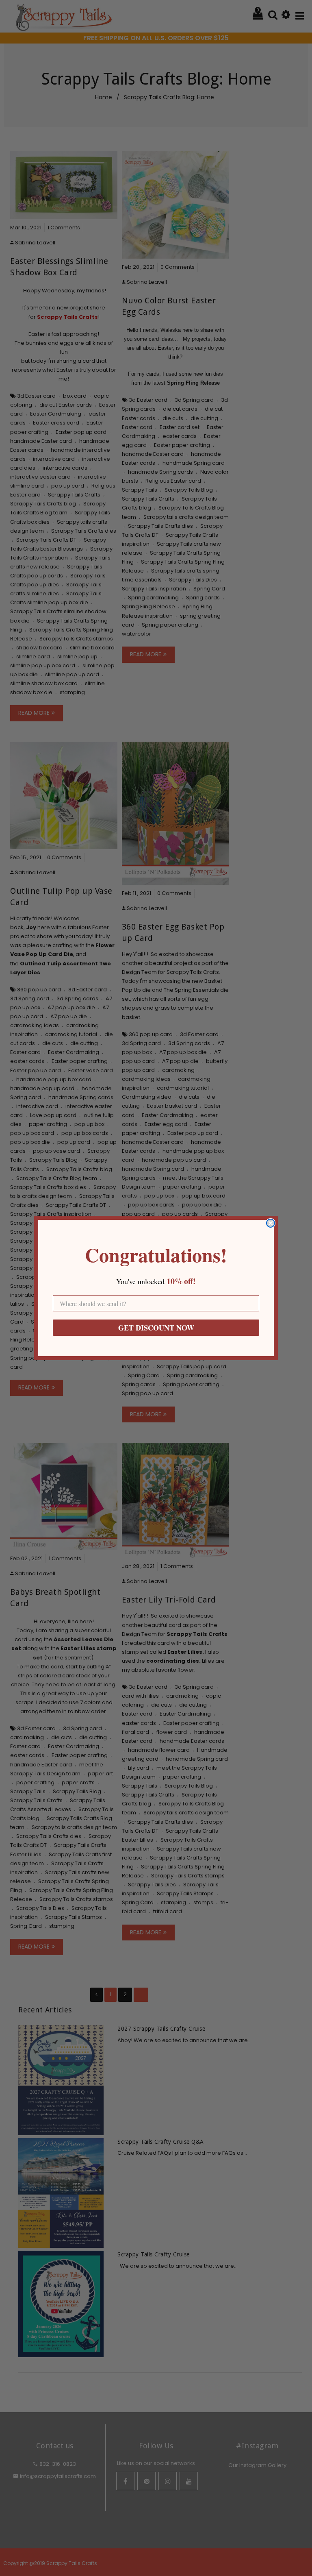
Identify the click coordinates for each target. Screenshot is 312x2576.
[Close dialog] (271, 1223)
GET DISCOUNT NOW (156, 1328)
